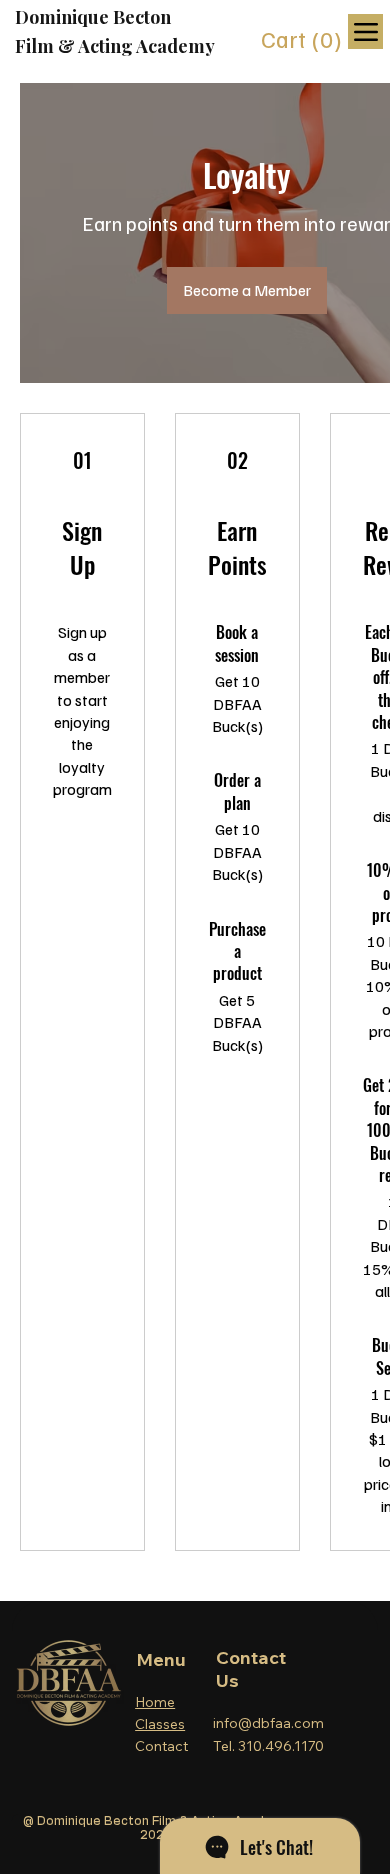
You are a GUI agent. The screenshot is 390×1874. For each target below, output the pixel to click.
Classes (160, 1724)
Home (155, 1702)
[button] (304, 40)
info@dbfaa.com (268, 1723)
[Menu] (365, 31)
